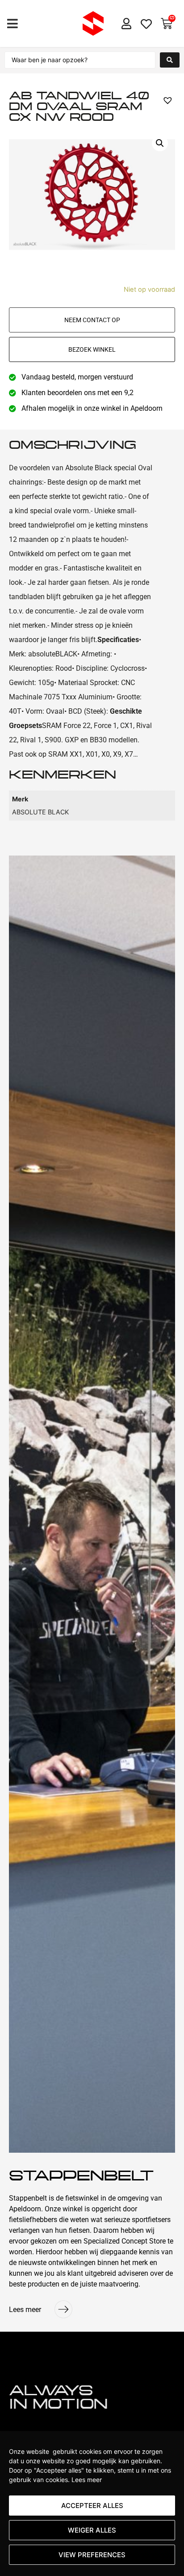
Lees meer (87, 2480)
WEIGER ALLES (92, 2530)
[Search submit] (170, 60)
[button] (12, 23)
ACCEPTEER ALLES (92, 2506)
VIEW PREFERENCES (92, 2555)
